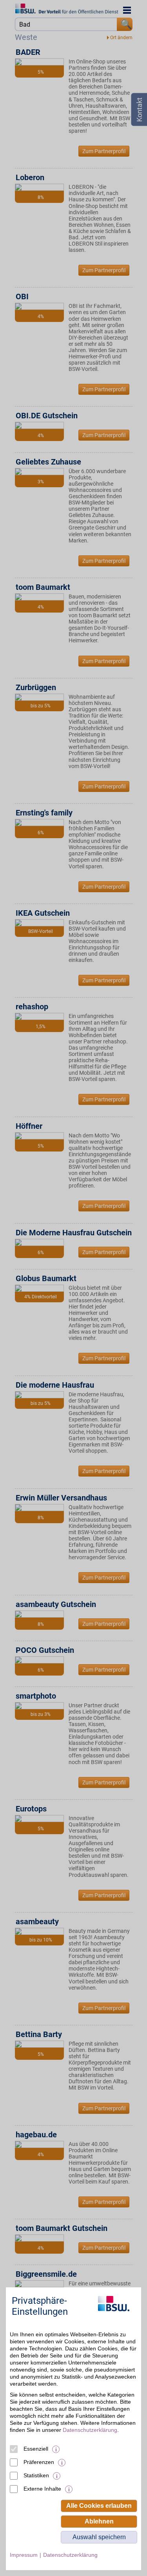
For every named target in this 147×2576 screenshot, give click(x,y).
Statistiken (36, 2475)
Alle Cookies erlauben (99, 2506)
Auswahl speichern (99, 2537)
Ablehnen (99, 2521)
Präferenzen (39, 2462)
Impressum (24, 2555)
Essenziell (36, 2449)
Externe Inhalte (42, 2489)
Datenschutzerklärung (90, 2430)
